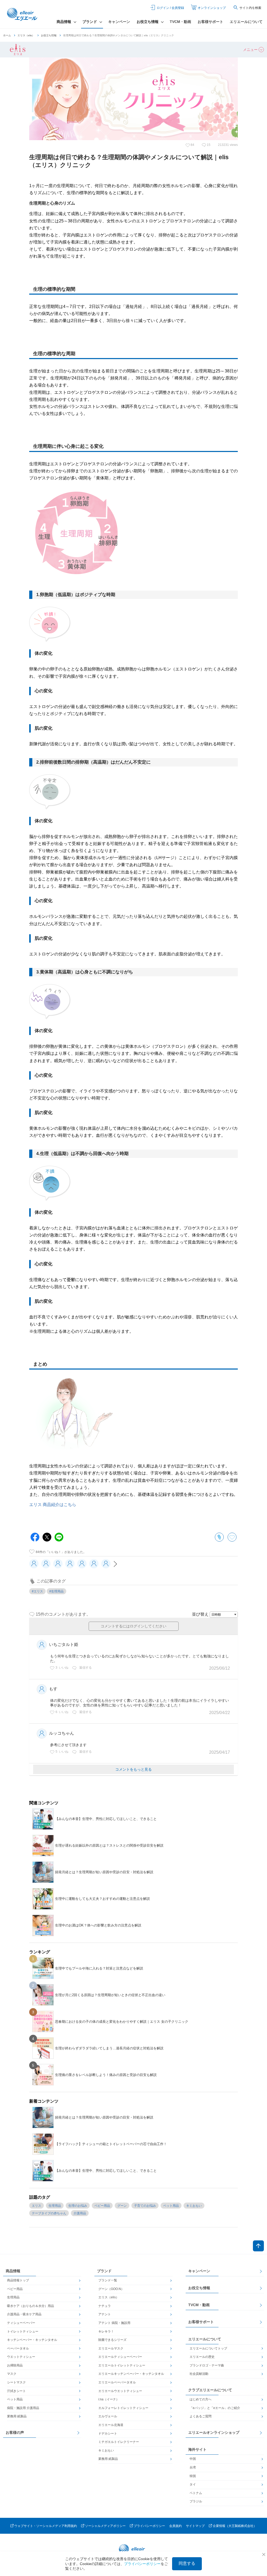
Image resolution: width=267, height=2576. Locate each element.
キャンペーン (119, 22)
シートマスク (16, 2382)
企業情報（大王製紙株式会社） (235, 2526)
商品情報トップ (18, 2280)
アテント (105, 2314)
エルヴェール (108, 2416)
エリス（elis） (26, 35)
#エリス (37, 1591)
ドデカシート (108, 2434)
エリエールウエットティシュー (120, 2391)
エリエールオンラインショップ (214, 2432)
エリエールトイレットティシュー (122, 2365)
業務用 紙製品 (17, 2416)
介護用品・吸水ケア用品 (24, 2314)
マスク (12, 2374)
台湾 (193, 2467)
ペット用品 (171, 2206)
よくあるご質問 (201, 2416)
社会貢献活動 (199, 2374)
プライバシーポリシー (149, 2526)
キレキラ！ (106, 2331)
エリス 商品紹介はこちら (53, 1505)
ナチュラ (105, 2306)
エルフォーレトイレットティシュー (123, 2408)
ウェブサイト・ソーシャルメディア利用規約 (46, 2526)
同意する (187, 2563)
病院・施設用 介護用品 (23, 2408)
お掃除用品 (15, 2365)
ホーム (7, 35)
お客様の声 (15, 2432)
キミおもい (194, 2206)
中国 (193, 2459)
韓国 (193, 2476)
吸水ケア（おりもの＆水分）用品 (31, 2306)
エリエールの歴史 (202, 2357)
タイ (193, 2484)
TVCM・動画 (180, 22)
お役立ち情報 (49, 35)
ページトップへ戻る (258, 2246)
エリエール (23, 14)
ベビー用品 (102, 2206)
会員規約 (175, 2526)
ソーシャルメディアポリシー (105, 2526)
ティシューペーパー (21, 2323)
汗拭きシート (16, 2391)
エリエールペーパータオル (117, 2382)
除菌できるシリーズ (112, 2340)
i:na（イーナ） (109, 2399)
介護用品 (80, 2213)
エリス (37, 2206)
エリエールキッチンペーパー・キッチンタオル (131, 2374)
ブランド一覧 (108, 2280)
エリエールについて (246, 22)
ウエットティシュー (21, 2357)
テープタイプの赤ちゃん (49, 2213)
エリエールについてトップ (208, 2348)
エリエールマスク (111, 2348)
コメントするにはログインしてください (133, 1626)
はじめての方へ (201, 2399)
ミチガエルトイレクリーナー (119, 2442)
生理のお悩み (78, 2206)
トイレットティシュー (23, 2331)
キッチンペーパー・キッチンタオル (32, 2340)
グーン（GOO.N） (111, 2289)
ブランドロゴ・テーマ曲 (207, 2365)
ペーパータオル (18, 2348)
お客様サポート (210, 22)
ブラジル (196, 2501)
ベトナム (196, 2493)
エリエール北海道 (111, 2425)
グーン (122, 2206)
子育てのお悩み (145, 2206)
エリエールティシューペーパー (120, 2357)
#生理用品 (56, 1591)
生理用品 (55, 2206)
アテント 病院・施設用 (114, 2323)
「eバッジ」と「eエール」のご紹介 (215, 2408)
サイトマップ (195, 2526)
